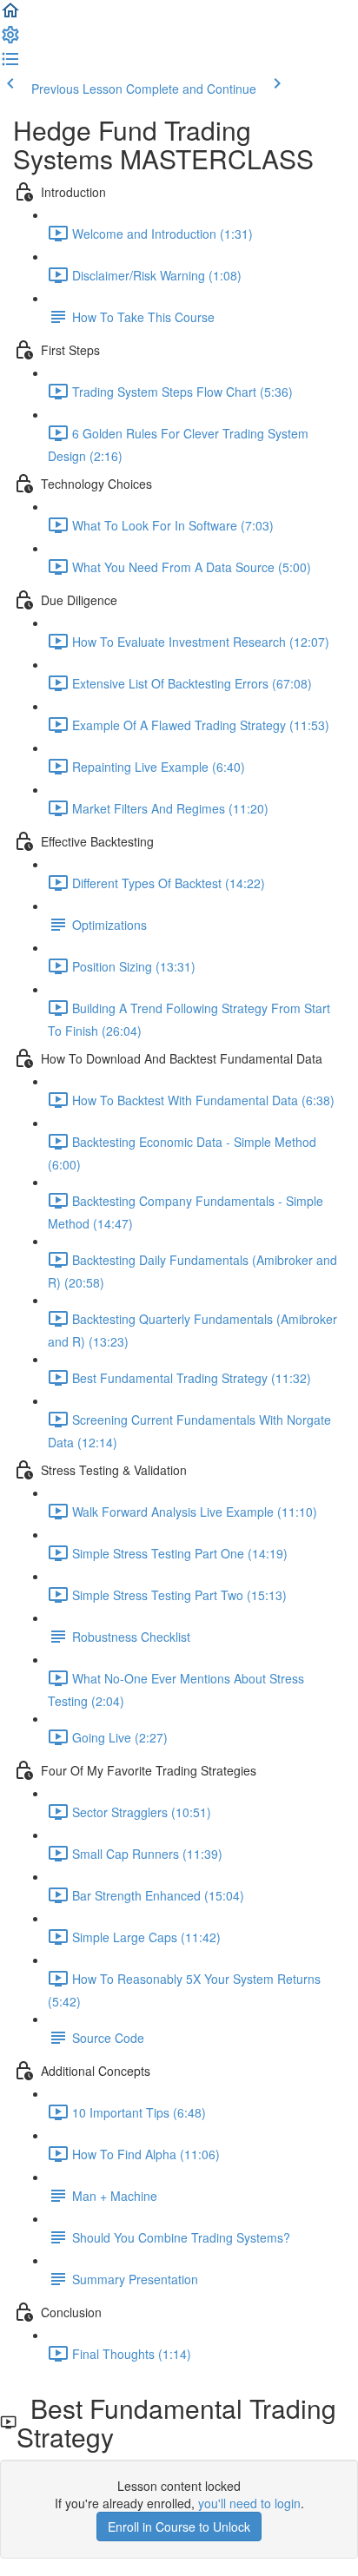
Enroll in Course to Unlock (179, 2527)
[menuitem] (10, 40)
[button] (10, 16)
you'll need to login (249, 2503)
